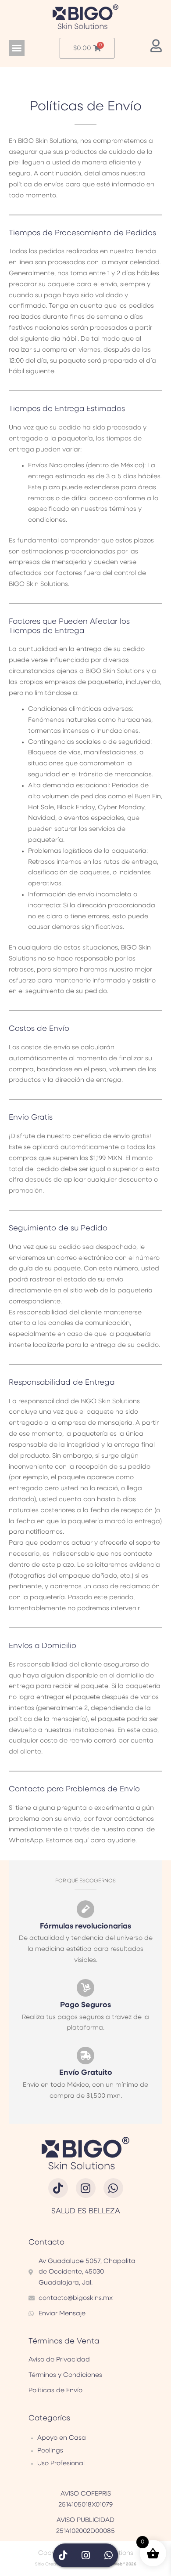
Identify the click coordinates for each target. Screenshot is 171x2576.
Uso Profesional (61, 2463)
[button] (17, 48)
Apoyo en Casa (62, 2438)
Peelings (50, 2451)
